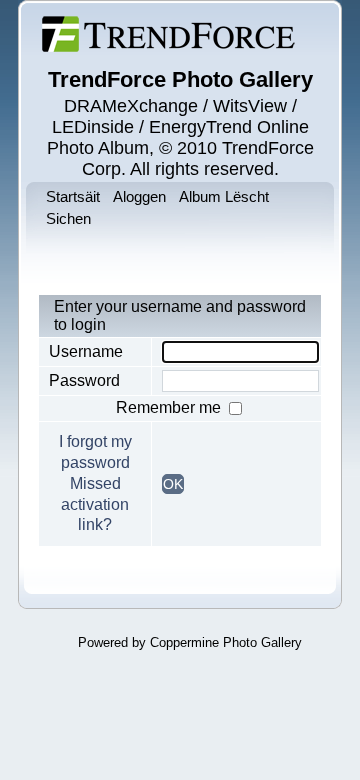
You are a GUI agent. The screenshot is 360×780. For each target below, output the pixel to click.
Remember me (170, 407)
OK (173, 484)
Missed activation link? (95, 504)
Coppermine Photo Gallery (226, 642)
